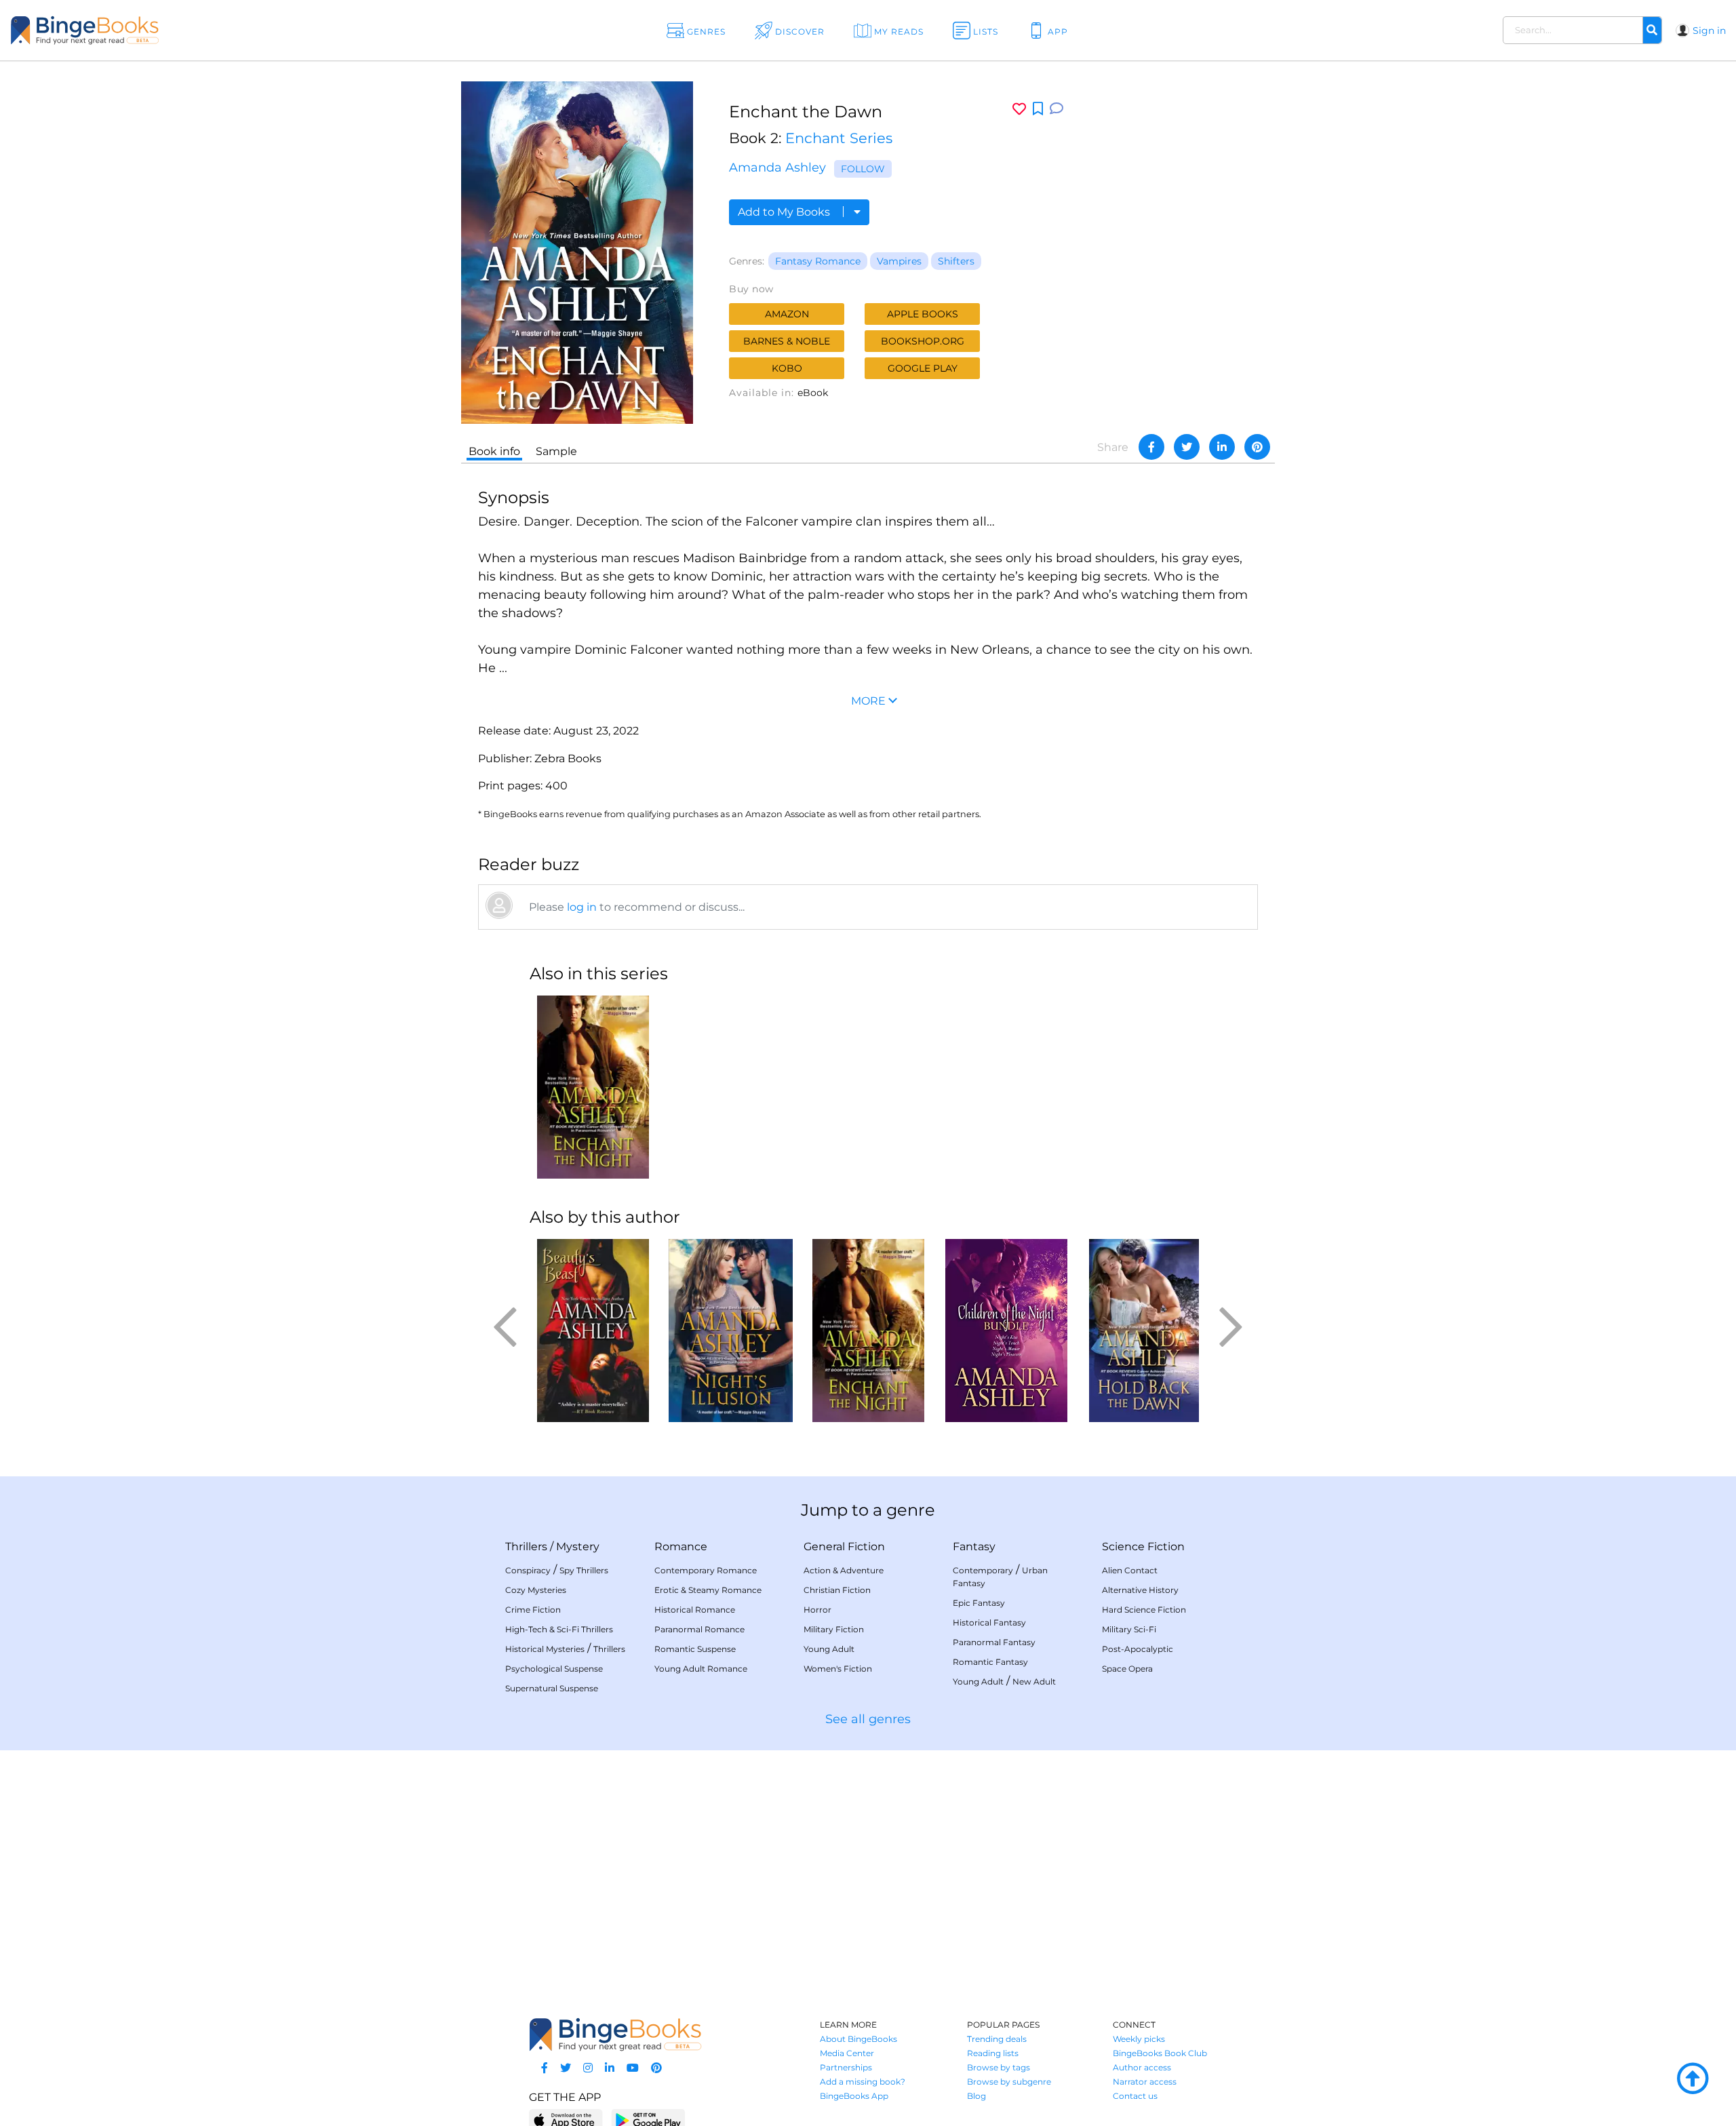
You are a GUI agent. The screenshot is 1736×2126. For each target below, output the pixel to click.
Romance (681, 1547)
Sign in (1709, 31)
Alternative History (1140, 1590)
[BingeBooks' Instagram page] (588, 2068)
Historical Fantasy (989, 1622)
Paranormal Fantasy (994, 1642)
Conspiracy (528, 1570)
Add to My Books (785, 212)
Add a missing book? (863, 2082)
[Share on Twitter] (1187, 447)
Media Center (847, 2053)
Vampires (899, 261)
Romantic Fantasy (990, 1662)
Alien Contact (1130, 1570)
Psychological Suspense (554, 1669)
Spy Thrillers (584, 1570)
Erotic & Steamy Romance (708, 1590)
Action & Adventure (844, 1570)
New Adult (1034, 1681)
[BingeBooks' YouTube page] (633, 2068)
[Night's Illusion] (731, 1331)
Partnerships (846, 2067)
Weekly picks (1139, 2039)
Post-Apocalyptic (1138, 1649)
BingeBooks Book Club (1160, 2053)
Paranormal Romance (699, 1629)
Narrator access (1145, 2082)
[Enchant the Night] (593, 1087)
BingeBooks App (854, 2096)
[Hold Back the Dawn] (1144, 1331)
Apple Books (923, 314)
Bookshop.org (923, 341)
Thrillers (526, 1547)
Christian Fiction (837, 1590)
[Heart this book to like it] (1019, 109)
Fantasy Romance (818, 261)
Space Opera (1127, 1669)
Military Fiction (834, 1629)
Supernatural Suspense (552, 1688)
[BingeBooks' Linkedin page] (610, 2068)
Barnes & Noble (787, 341)
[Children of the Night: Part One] (1006, 1331)
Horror (817, 1610)
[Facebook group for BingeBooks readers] (545, 2068)
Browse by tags (999, 2067)
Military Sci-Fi (1129, 1629)
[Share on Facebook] (1151, 447)
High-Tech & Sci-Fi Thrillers (559, 1629)
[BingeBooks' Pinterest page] (656, 2068)
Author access (1142, 2067)
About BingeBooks (859, 2039)
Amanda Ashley (777, 168)
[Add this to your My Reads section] (1038, 109)
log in (582, 907)
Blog (976, 2096)
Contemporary (983, 1570)
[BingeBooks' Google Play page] (648, 2120)
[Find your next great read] (171, 30)
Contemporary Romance (706, 1570)
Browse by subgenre (1009, 2082)
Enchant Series (839, 138)
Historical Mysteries (545, 1649)
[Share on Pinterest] (1257, 447)
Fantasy (974, 1547)
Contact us (1135, 2096)
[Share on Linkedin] (1222, 447)
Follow (863, 169)
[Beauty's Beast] (593, 1331)
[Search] (1652, 31)
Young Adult (829, 1649)
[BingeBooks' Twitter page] (566, 2068)
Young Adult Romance (701, 1669)
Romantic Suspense (695, 1649)
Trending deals (997, 2039)
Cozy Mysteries (536, 1590)
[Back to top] (1693, 2079)
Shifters (956, 261)
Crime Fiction (533, 1610)
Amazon (787, 314)
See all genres (868, 1719)
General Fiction (844, 1547)
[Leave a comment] (1057, 109)
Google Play (923, 368)
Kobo (787, 368)
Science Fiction (1143, 1547)
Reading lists (993, 2053)
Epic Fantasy (979, 1603)
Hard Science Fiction (1144, 1610)
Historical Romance (695, 1610)
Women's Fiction (838, 1669)
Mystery (578, 1547)
